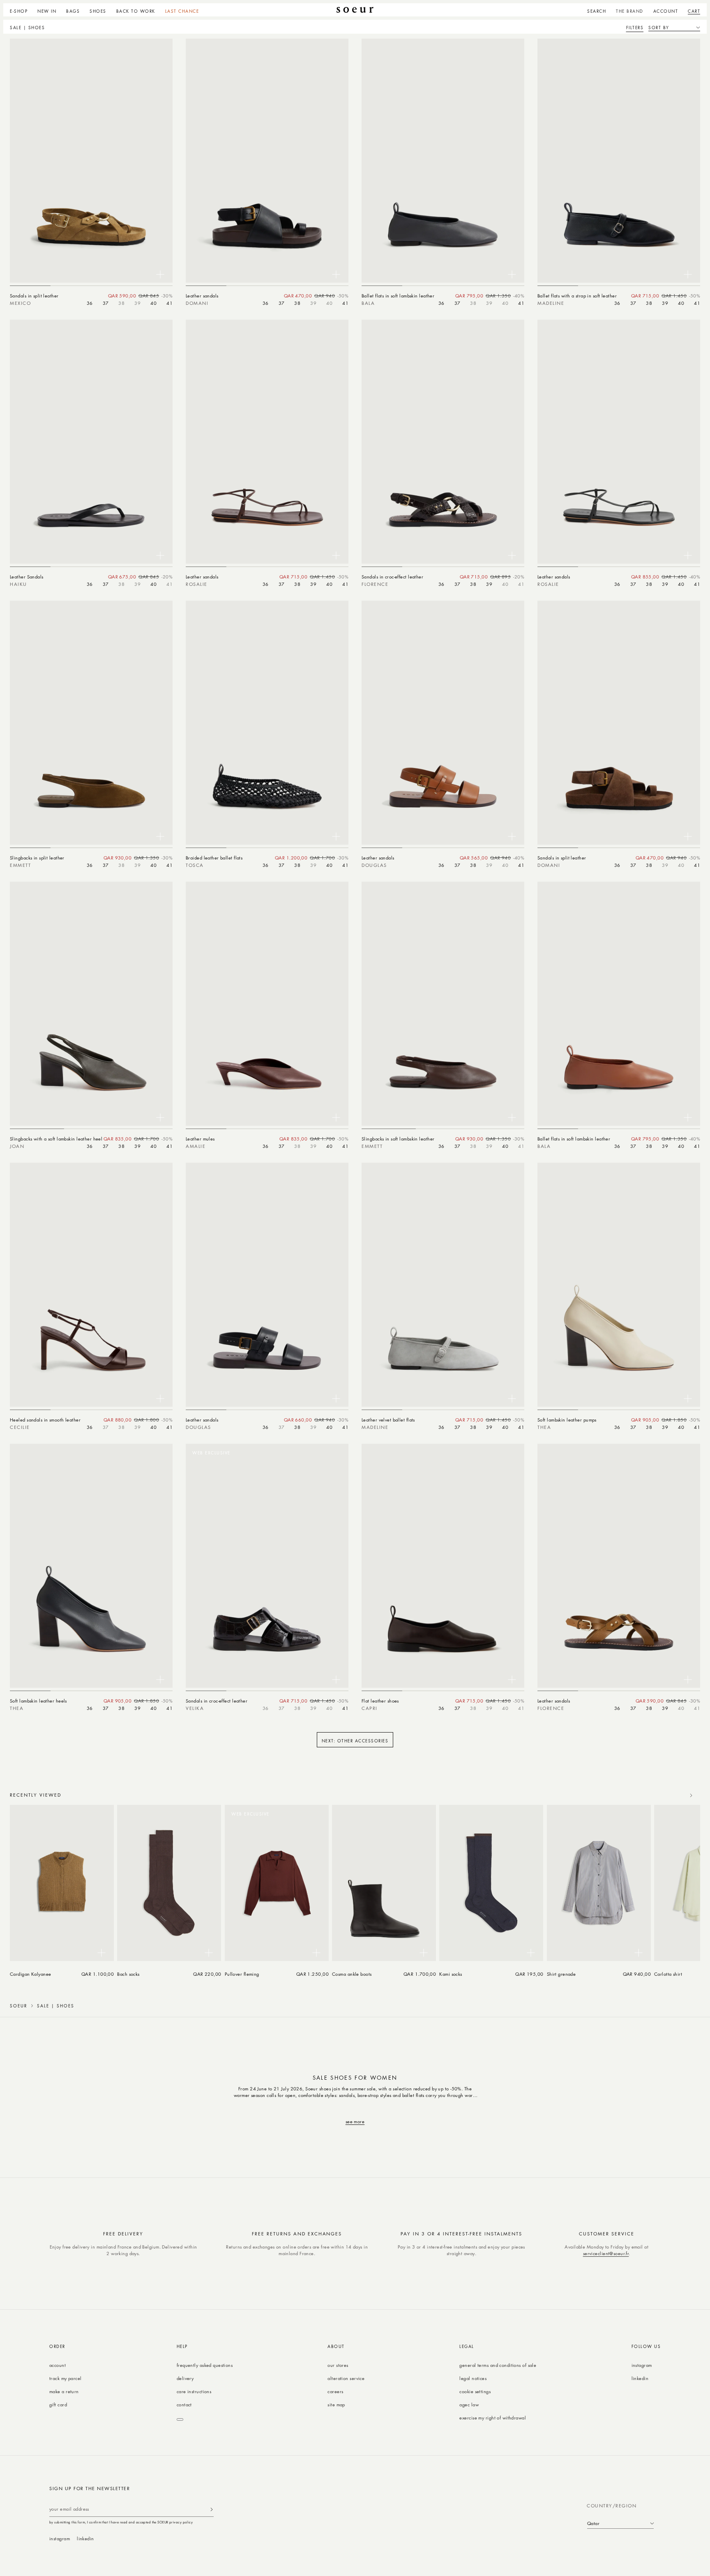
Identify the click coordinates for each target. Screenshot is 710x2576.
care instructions (194, 2391)
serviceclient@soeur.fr (606, 2253)
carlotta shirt (668, 1974)
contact (184, 2404)
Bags (73, 11)
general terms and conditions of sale (498, 2365)
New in (47, 11)
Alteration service (346, 2378)
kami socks (451, 1974)
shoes (98, 11)
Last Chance (182, 11)
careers (335, 2391)
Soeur (18, 2006)
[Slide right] (691, 1795)
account (58, 2365)
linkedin (640, 2378)
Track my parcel (66, 2378)
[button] (21, 10)
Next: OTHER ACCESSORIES (355, 1741)
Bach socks (128, 1974)
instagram (642, 2365)
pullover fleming (242, 1974)
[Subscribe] (212, 2509)
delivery (185, 2378)
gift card (58, 2404)
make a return (64, 2391)
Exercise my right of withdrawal (493, 2418)
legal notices (473, 2378)
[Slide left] (673, 1795)
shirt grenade (561, 1974)
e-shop (19, 11)
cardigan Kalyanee (31, 1974)
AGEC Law (469, 2404)
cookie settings (475, 2391)
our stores (338, 2365)
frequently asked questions (205, 2365)
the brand (630, 11)
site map (336, 2404)
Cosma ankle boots (352, 1974)
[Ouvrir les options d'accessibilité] (180, 2419)
